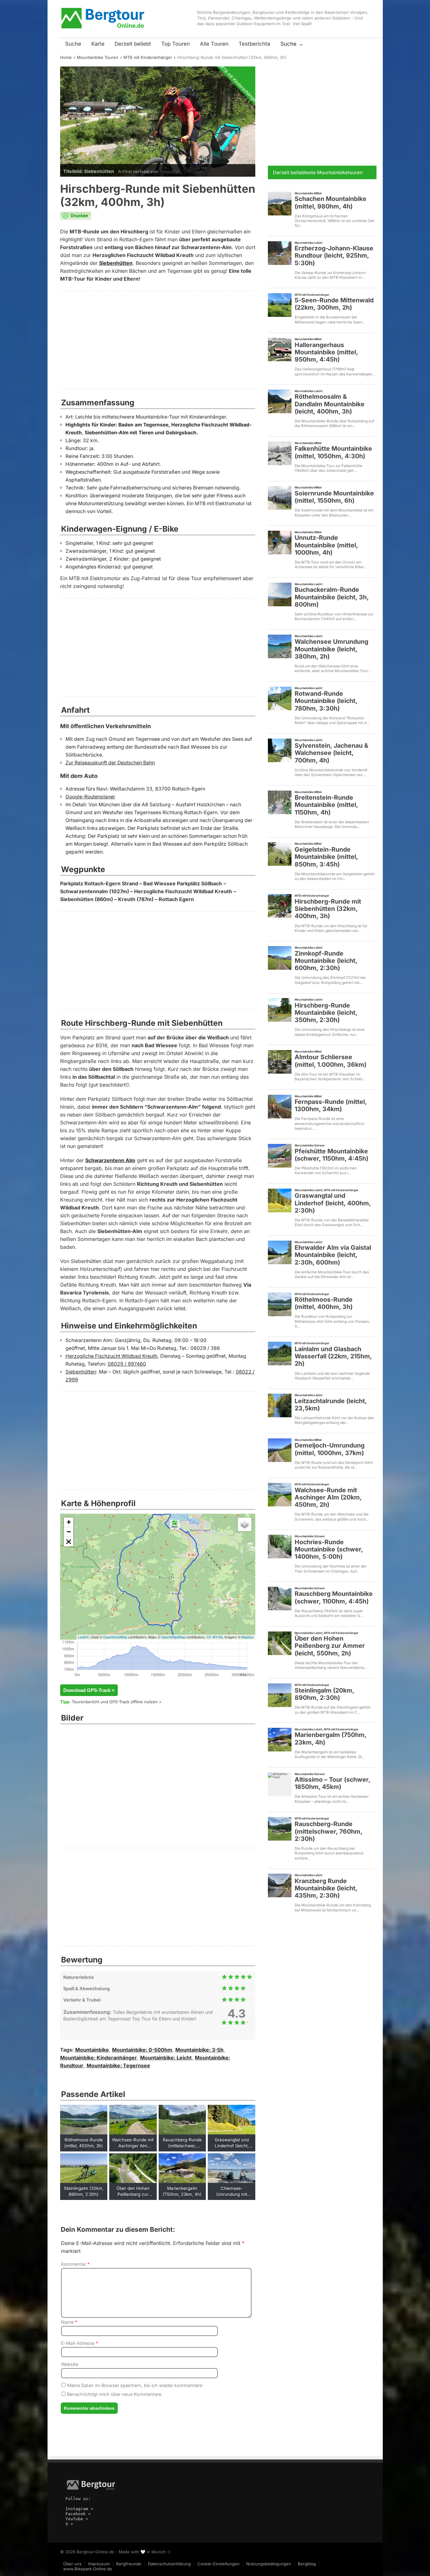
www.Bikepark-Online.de (88, 2569)
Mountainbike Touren (98, 57)
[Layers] (245, 1524)
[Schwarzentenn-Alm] (134, 1747)
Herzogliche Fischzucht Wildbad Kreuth (111, 1356)
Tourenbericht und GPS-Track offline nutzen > (117, 1702)
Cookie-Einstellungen (218, 2564)
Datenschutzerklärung (169, 2564)
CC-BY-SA (215, 1637)
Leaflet (83, 1637)
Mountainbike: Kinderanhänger (99, 2058)
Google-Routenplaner (90, 797)
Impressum (99, 2564)
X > (69, 2524)
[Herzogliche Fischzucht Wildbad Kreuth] (182, 1747)
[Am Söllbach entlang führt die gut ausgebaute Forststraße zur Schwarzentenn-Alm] (182, 1784)
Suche (73, 44)
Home (66, 57)
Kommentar (75, 2264)
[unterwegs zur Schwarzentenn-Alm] (85, 1747)
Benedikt (169, 171)
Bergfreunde (129, 2564)
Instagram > (79, 2509)
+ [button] (69, 1522)
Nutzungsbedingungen (269, 2564)
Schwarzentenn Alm (110, 1160)
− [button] (69, 1532)
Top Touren (175, 44)
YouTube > (77, 2519)
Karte (98, 44)
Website (70, 2364)
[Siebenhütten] (230, 1747)
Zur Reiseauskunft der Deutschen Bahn (110, 763)
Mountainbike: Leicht (166, 2058)
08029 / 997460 (127, 1364)
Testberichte (255, 44)
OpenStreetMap (115, 1637)
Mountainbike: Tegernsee (118, 2066)
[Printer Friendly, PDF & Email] (76, 218)
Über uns (72, 2564)
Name (69, 2322)
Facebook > (78, 2514)
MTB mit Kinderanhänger (148, 57)
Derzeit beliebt (133, 44)
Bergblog (307, 2564)
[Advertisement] (158, 340)
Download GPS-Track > (89, 1690)
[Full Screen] (69, 1542)
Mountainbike (92, 2050)
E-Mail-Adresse (80, 2343)
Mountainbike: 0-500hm (142, 2050)
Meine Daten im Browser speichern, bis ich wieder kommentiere (134, 2385)
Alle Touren (214, 44)
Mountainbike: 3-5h (199, 2050)
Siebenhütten (116, 263)
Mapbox (248, 1637)
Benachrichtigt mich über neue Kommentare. (114, 2394)
